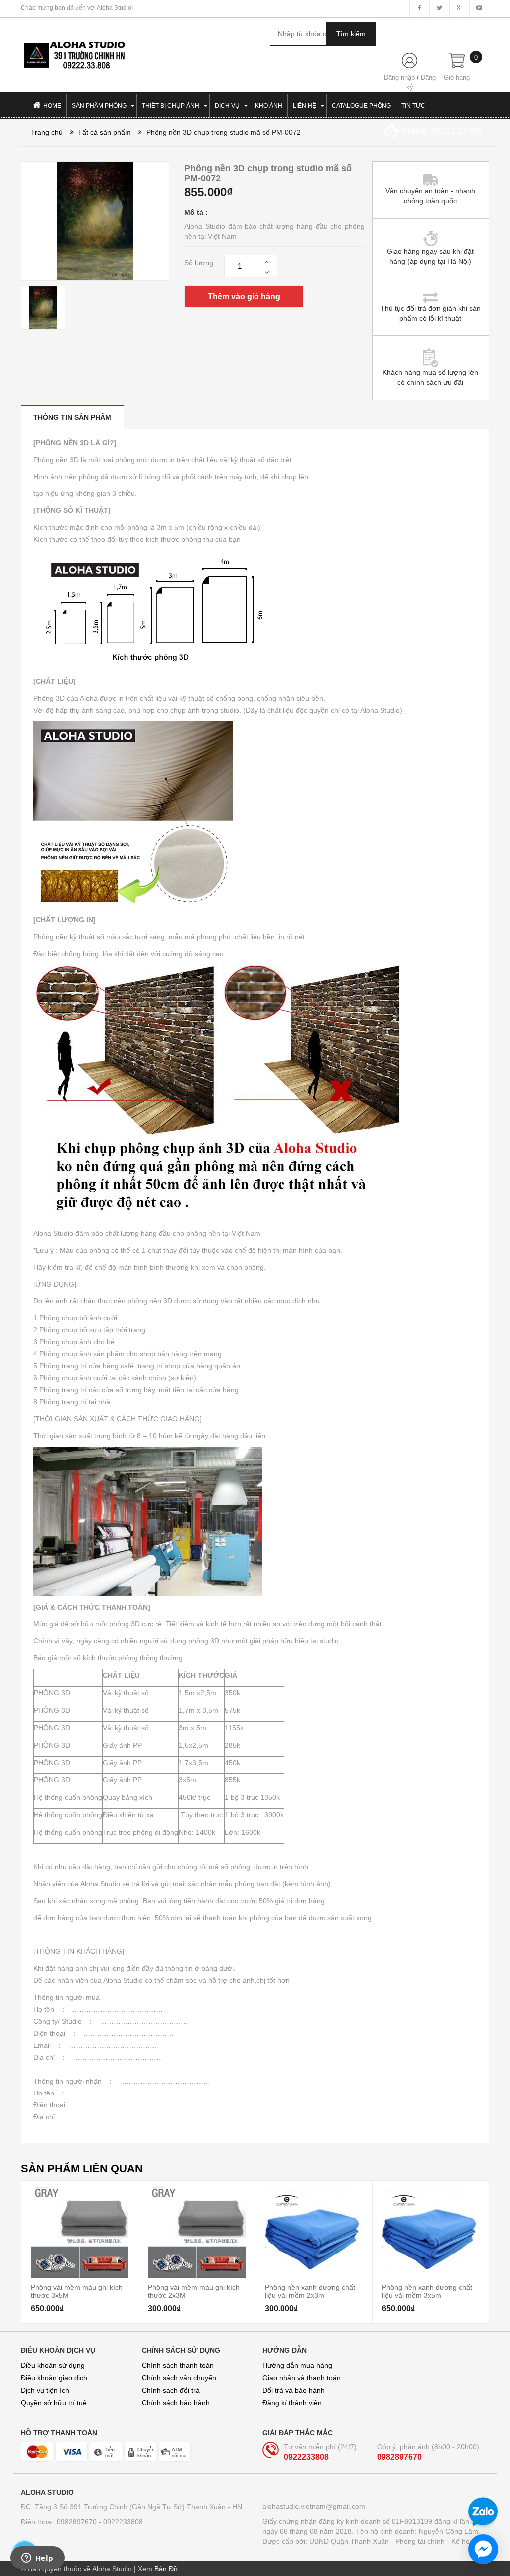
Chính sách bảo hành (176, 2403)
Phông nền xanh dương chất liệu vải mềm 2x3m (310, 2291)
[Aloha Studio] (74, 51)
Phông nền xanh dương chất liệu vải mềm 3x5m (427, 2291)
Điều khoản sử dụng (53, 2365)
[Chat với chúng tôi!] (483, 2549)
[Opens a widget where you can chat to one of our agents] (37, 2559)
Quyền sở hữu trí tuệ (54, 2403)
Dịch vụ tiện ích (45, 2390)
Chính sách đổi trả (171, 2390)
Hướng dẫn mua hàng (297, 2365)
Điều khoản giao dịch (54, 2378)
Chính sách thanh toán (178, 2365)
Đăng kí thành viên (292, 2403)
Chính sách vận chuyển (179, 2378)
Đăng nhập (399, 78)
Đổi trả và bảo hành (294, 2390)
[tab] (72, 417)
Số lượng (199, 263)
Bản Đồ (166, 2569)
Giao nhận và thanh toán (302, 2378)
